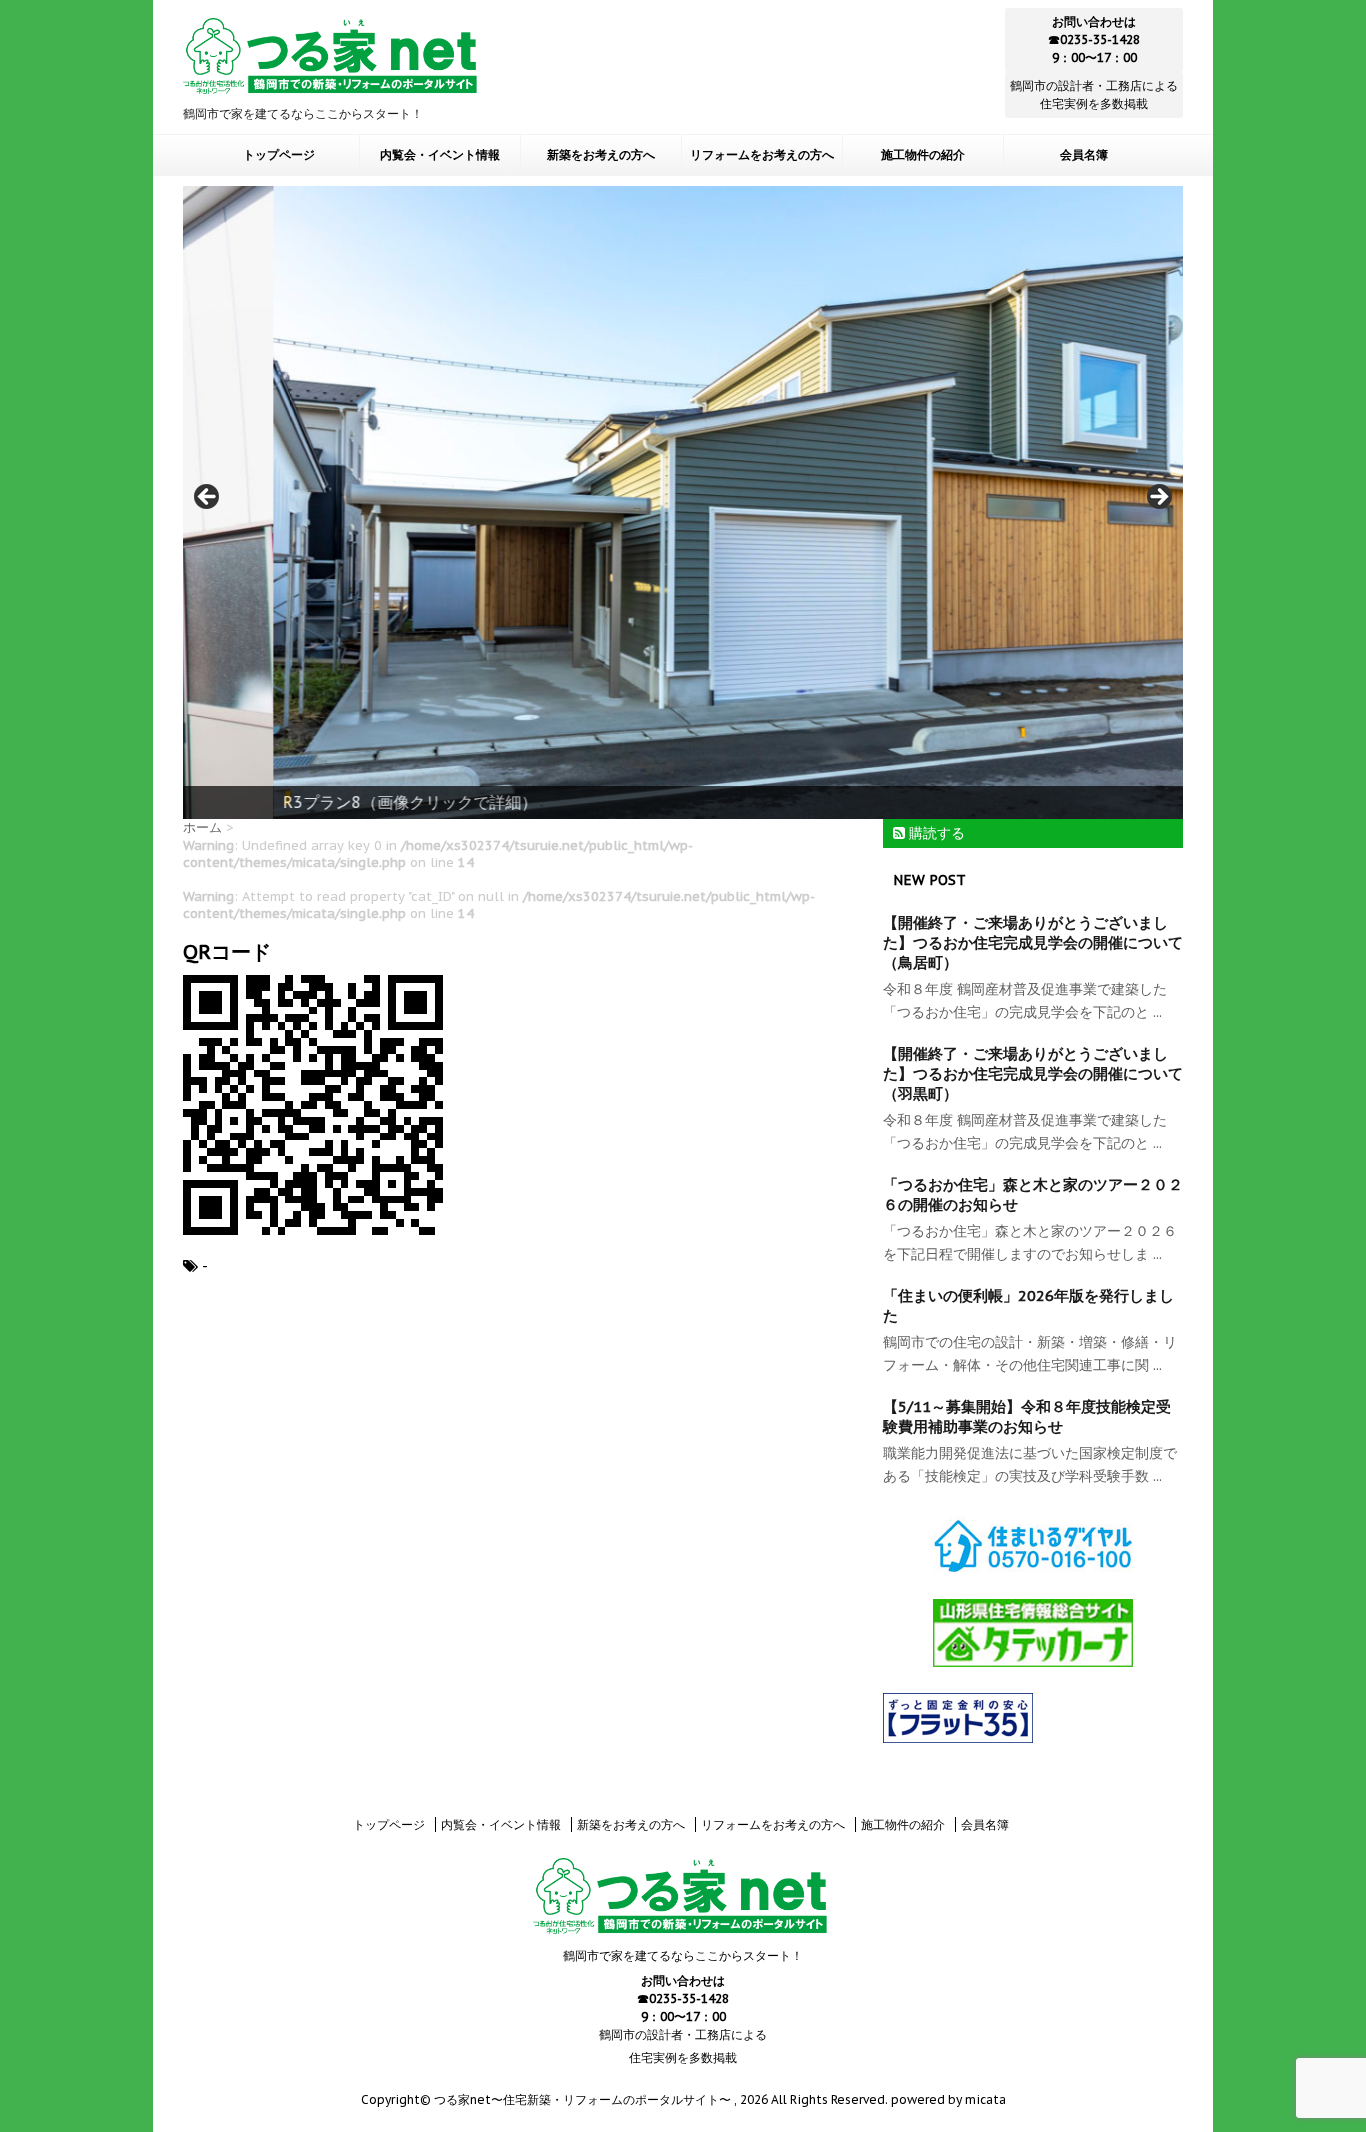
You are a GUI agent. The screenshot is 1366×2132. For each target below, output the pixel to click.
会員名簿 (1084, 155)
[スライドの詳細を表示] (683, 502)
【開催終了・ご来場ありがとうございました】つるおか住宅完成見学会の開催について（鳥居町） (1033, 942)
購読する (935, 833)
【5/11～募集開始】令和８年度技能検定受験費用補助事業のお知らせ (1027, 1416)
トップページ (279, 155)
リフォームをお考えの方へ (762, 155)
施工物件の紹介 (923, 155)
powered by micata (947, 2099)
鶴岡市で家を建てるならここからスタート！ (683, 1955)
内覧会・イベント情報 (440, 155)
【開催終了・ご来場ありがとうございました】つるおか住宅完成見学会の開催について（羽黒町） (1033, 1073)
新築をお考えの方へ (601, 155)
